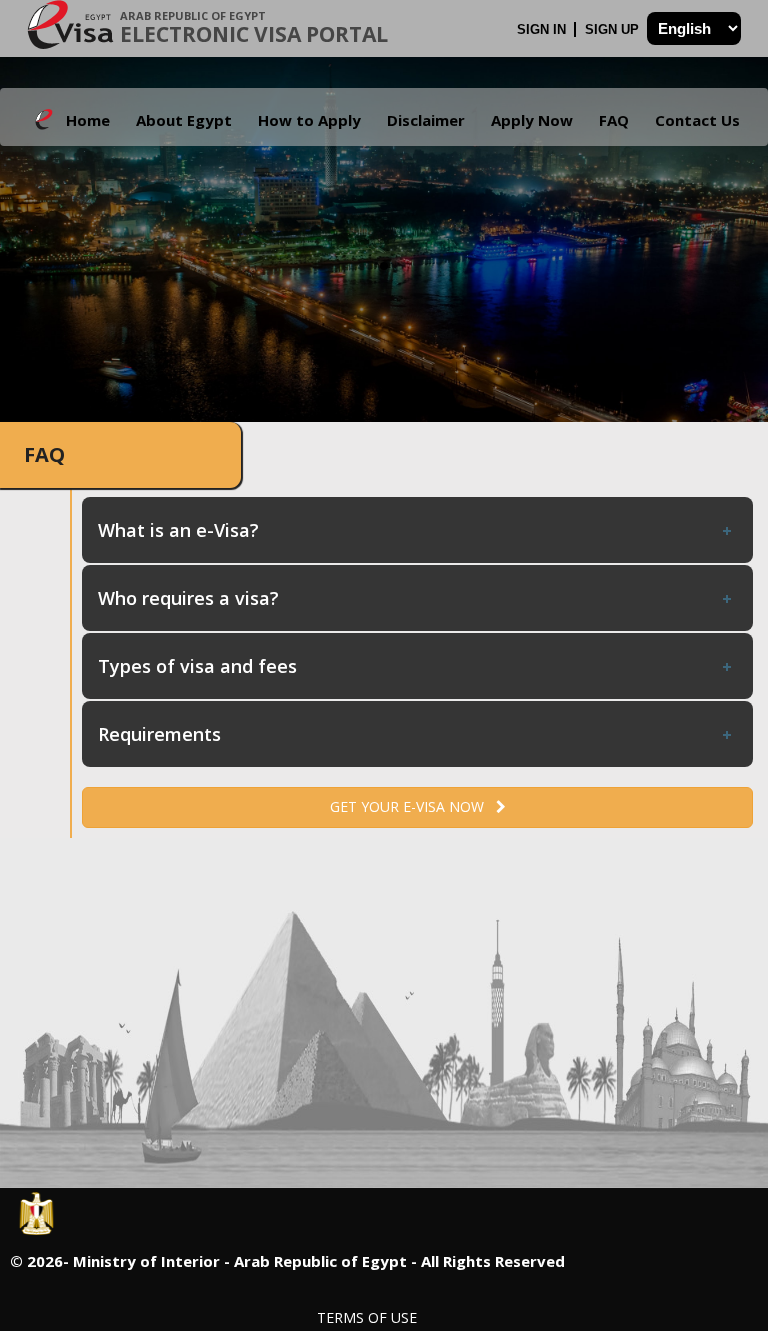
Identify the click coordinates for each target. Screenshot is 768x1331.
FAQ (614, 120)
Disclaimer (426, 120)
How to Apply (309, 120)
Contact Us (697, 120)
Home (88, 120)
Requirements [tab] (159, 734)
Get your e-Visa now (413, 806)
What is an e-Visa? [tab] (178, 530)
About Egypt (184, 120)
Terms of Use (367, 1317)
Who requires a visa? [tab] (188, 598)
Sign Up (614, 29)
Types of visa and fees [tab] (197, 666)
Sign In (543, 29)
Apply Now (532, 120)
